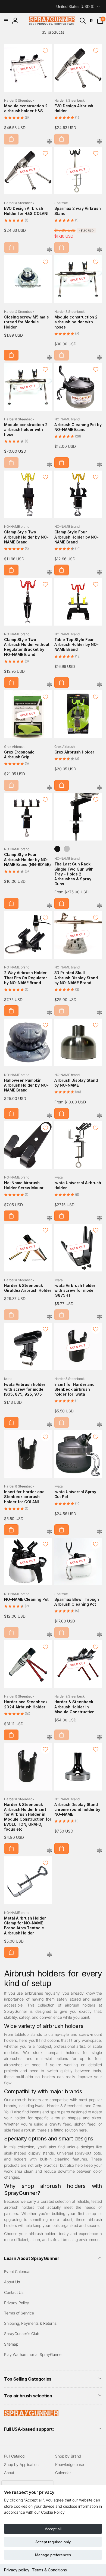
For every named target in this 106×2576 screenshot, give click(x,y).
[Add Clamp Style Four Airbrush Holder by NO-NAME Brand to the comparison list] (99, 573)
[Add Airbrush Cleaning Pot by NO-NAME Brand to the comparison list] (99, 465)
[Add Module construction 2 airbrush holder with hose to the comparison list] (49, 465)
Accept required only (53, 2542)
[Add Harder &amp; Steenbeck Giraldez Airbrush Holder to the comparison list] (49, 1317)
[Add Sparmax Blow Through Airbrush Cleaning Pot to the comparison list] (99, 1635)
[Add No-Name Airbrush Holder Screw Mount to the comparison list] (49, 1218)
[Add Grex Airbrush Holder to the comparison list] (99, 788)
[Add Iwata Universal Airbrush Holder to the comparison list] (99, 1218)
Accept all (53, 2529)
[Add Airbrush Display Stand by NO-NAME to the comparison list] (99, 1116)
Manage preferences (53, 2555)
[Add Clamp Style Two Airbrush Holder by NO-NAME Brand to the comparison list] (49, 573)
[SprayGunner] (31, 2415)
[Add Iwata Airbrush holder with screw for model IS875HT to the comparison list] (99, 1317)
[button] (6, 21)
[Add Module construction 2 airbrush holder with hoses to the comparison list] (99, 358)
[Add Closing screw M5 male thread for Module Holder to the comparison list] (49, 358)
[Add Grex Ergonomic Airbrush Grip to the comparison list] (49, 788)
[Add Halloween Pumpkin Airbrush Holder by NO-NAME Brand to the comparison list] (49, 1116)
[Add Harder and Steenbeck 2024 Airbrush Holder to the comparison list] (49, 1738)
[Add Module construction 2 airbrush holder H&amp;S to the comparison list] (49, 142)
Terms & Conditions (49, 2570)
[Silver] (67, 849)
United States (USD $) (75, 6)
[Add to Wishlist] (45, 51)
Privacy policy (17, 2570)
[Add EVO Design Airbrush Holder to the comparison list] (99, 142)
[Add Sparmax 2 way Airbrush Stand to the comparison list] (99, 250)
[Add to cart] (11, 139)
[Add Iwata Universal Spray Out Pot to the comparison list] (99, 1532)
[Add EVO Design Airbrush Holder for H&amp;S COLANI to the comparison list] (49, 250)
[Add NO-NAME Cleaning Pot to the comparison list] (49, 1635)
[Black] (57, 849)
